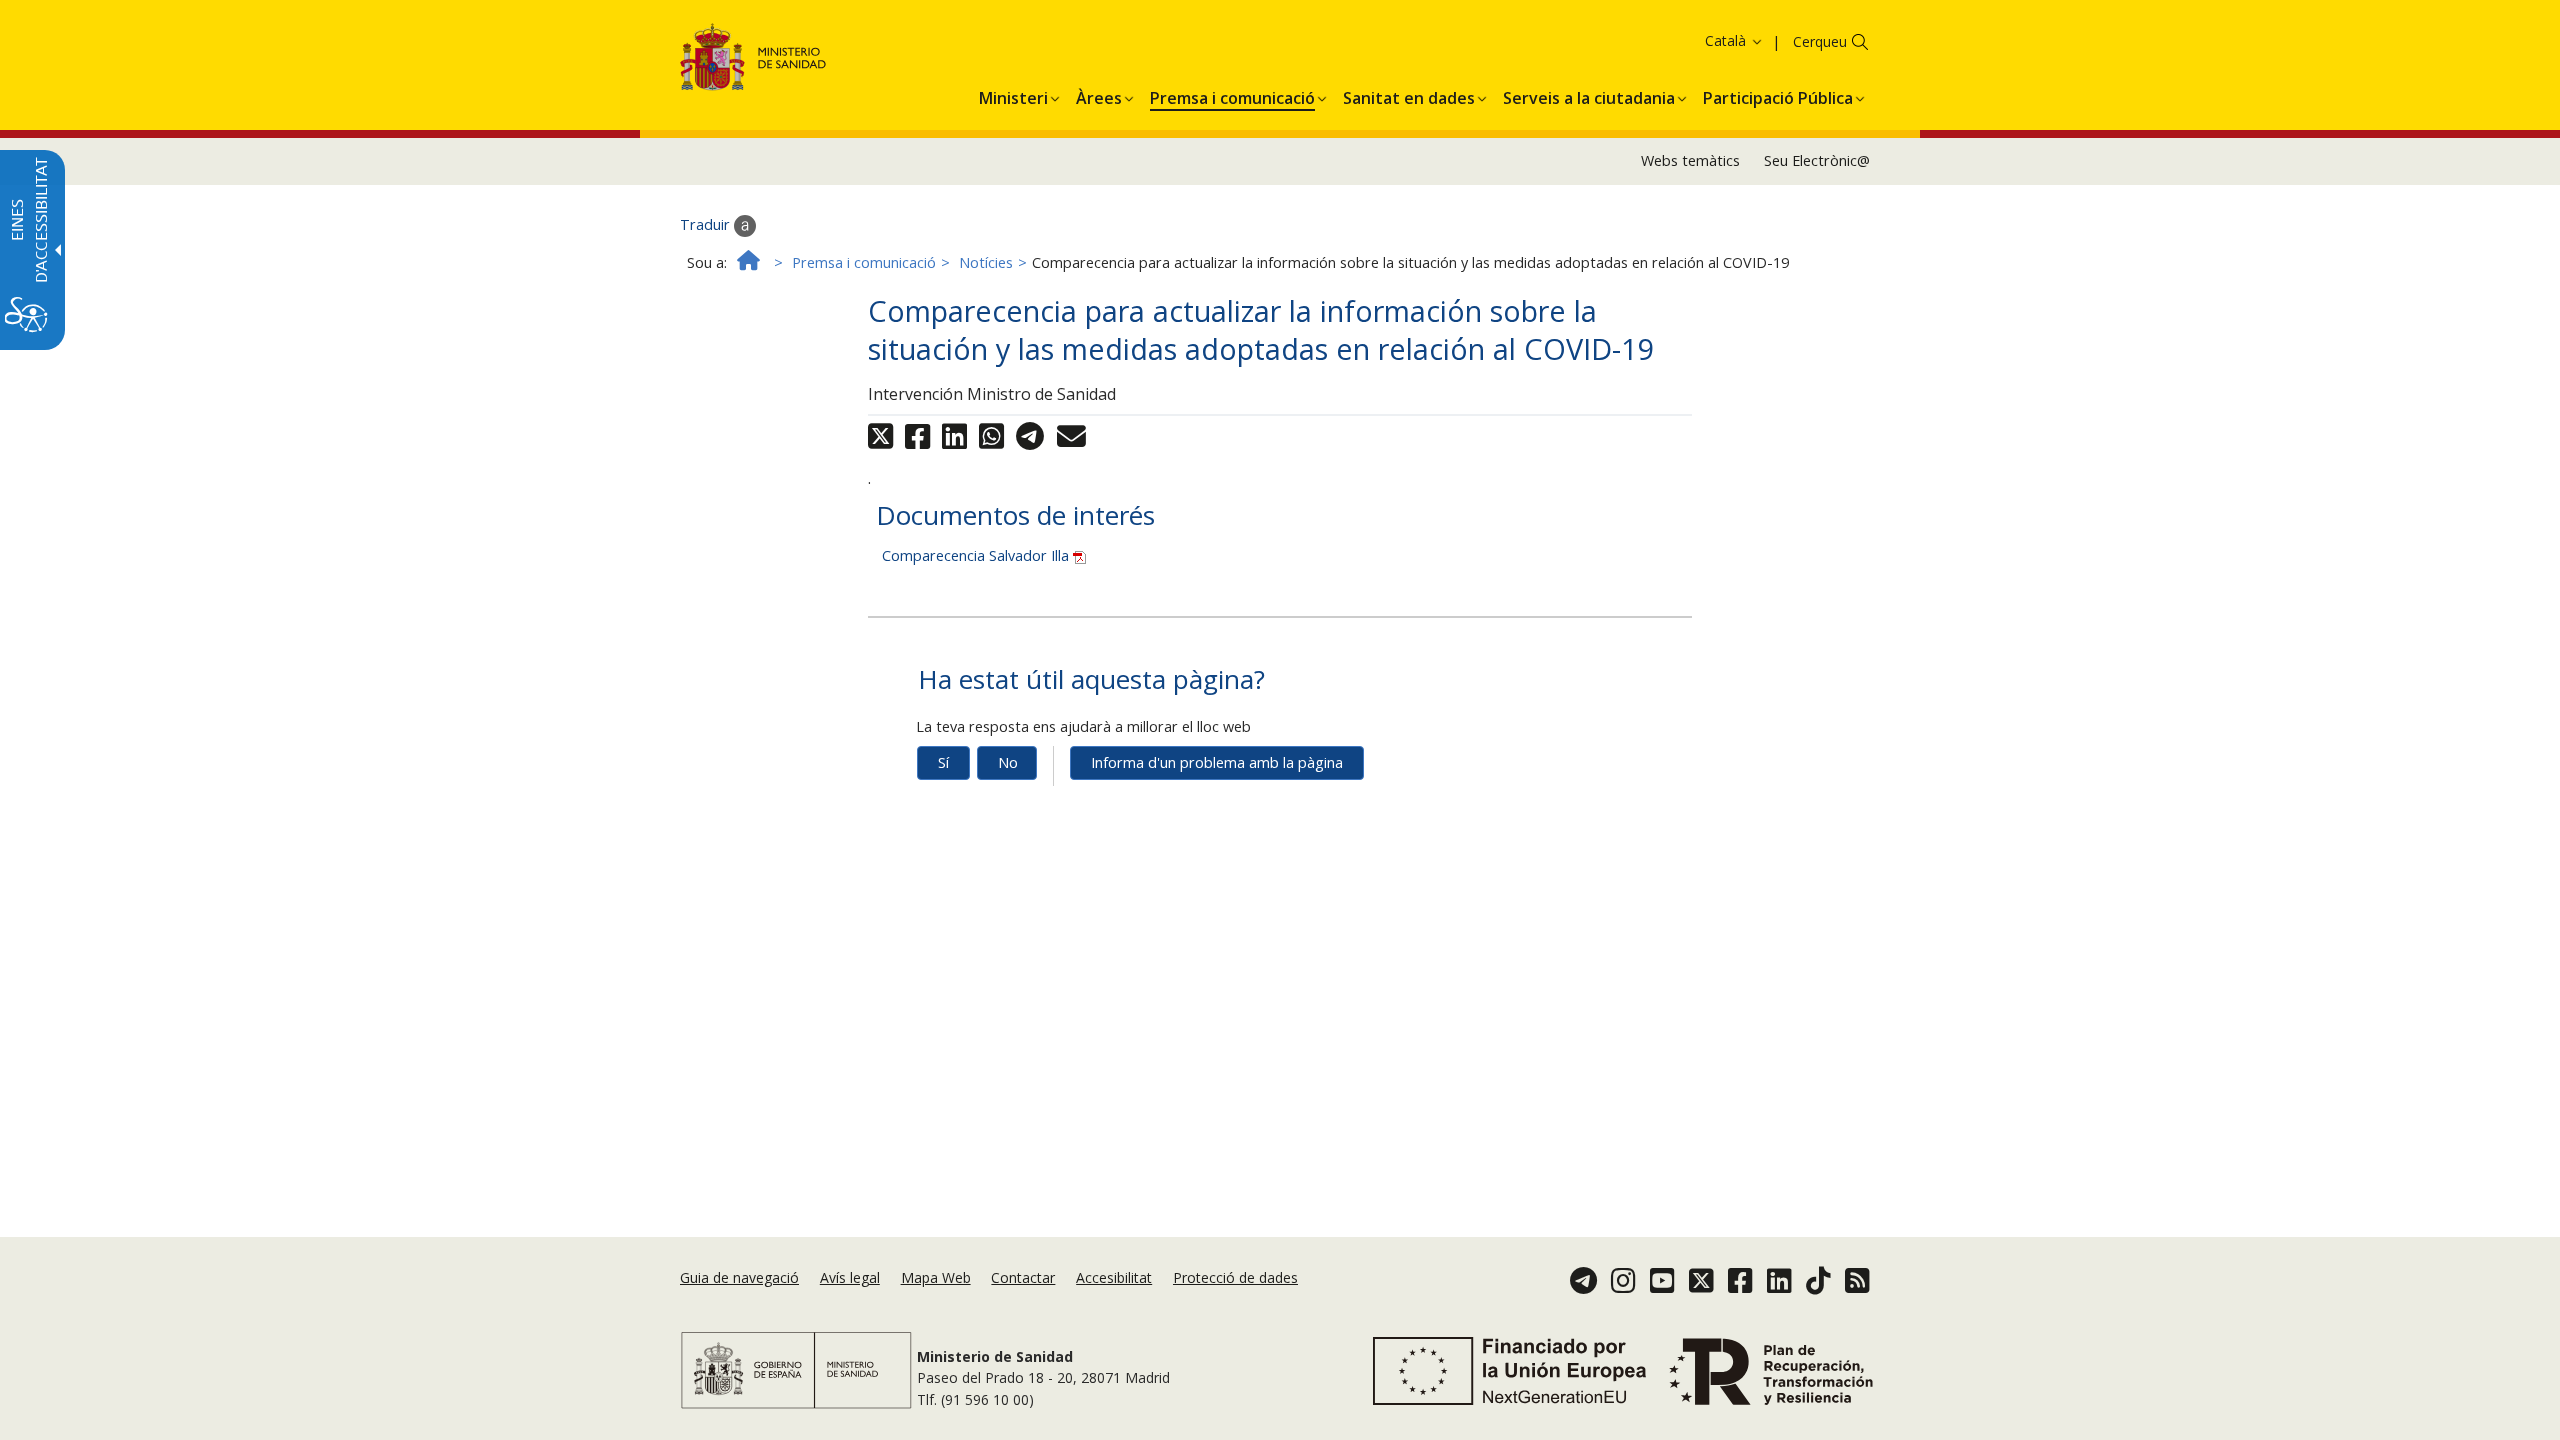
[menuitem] (1013, 95)
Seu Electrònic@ (1817, 160)
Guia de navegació (739, 1277)
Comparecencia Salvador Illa (977, 555)
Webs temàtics (1690, 160)
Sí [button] (943, 762)
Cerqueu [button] (1820, 41)
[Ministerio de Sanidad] (753, 60)
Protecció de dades (1235, 1277)
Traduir (707, 224)
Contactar (1023, 1277)
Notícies (986, 262)
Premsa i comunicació (864, 262)
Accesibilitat (1114, 1277)
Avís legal (850, 1277)
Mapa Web (936, 1277)
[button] (1695, 40)
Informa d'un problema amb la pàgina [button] (1217, 762)
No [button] (1008, 762)
